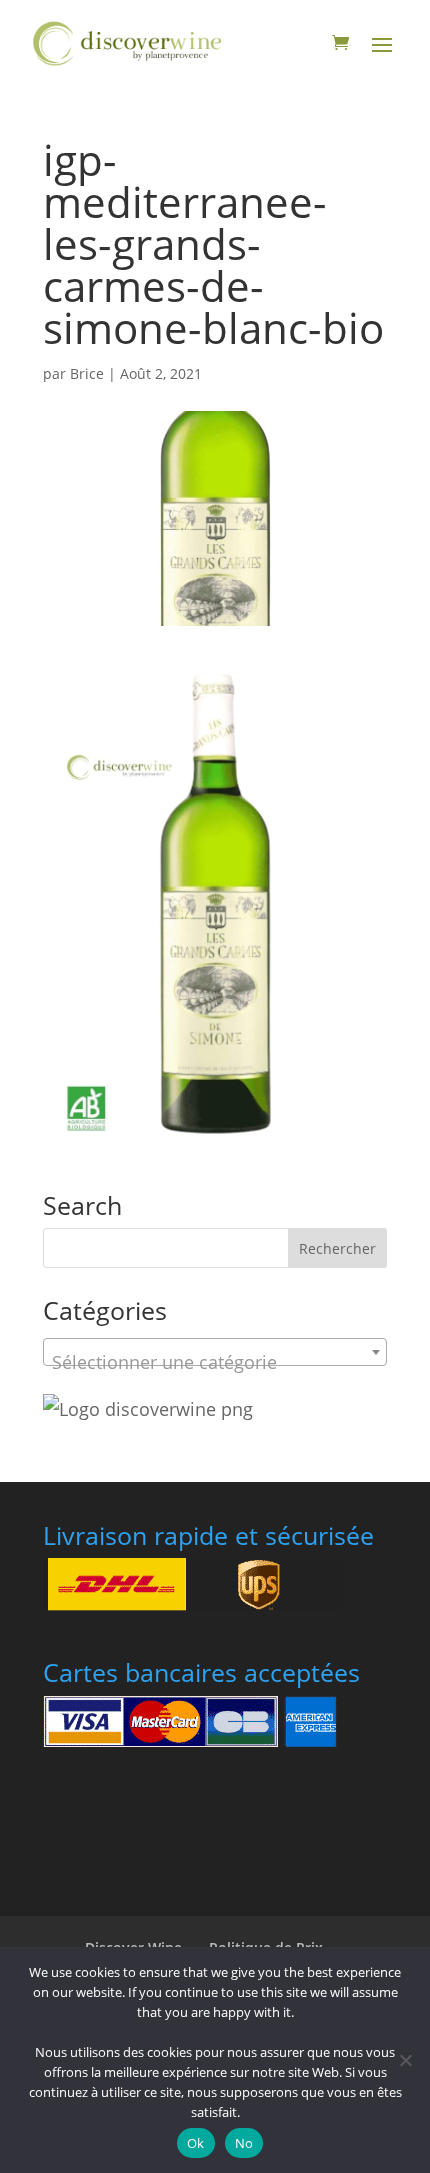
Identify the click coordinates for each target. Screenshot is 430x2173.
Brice (87, 373)
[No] (405, 2060)
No (244, 2143)
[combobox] (215, 1352)
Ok (196, 2143)
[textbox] (215, 1362)
